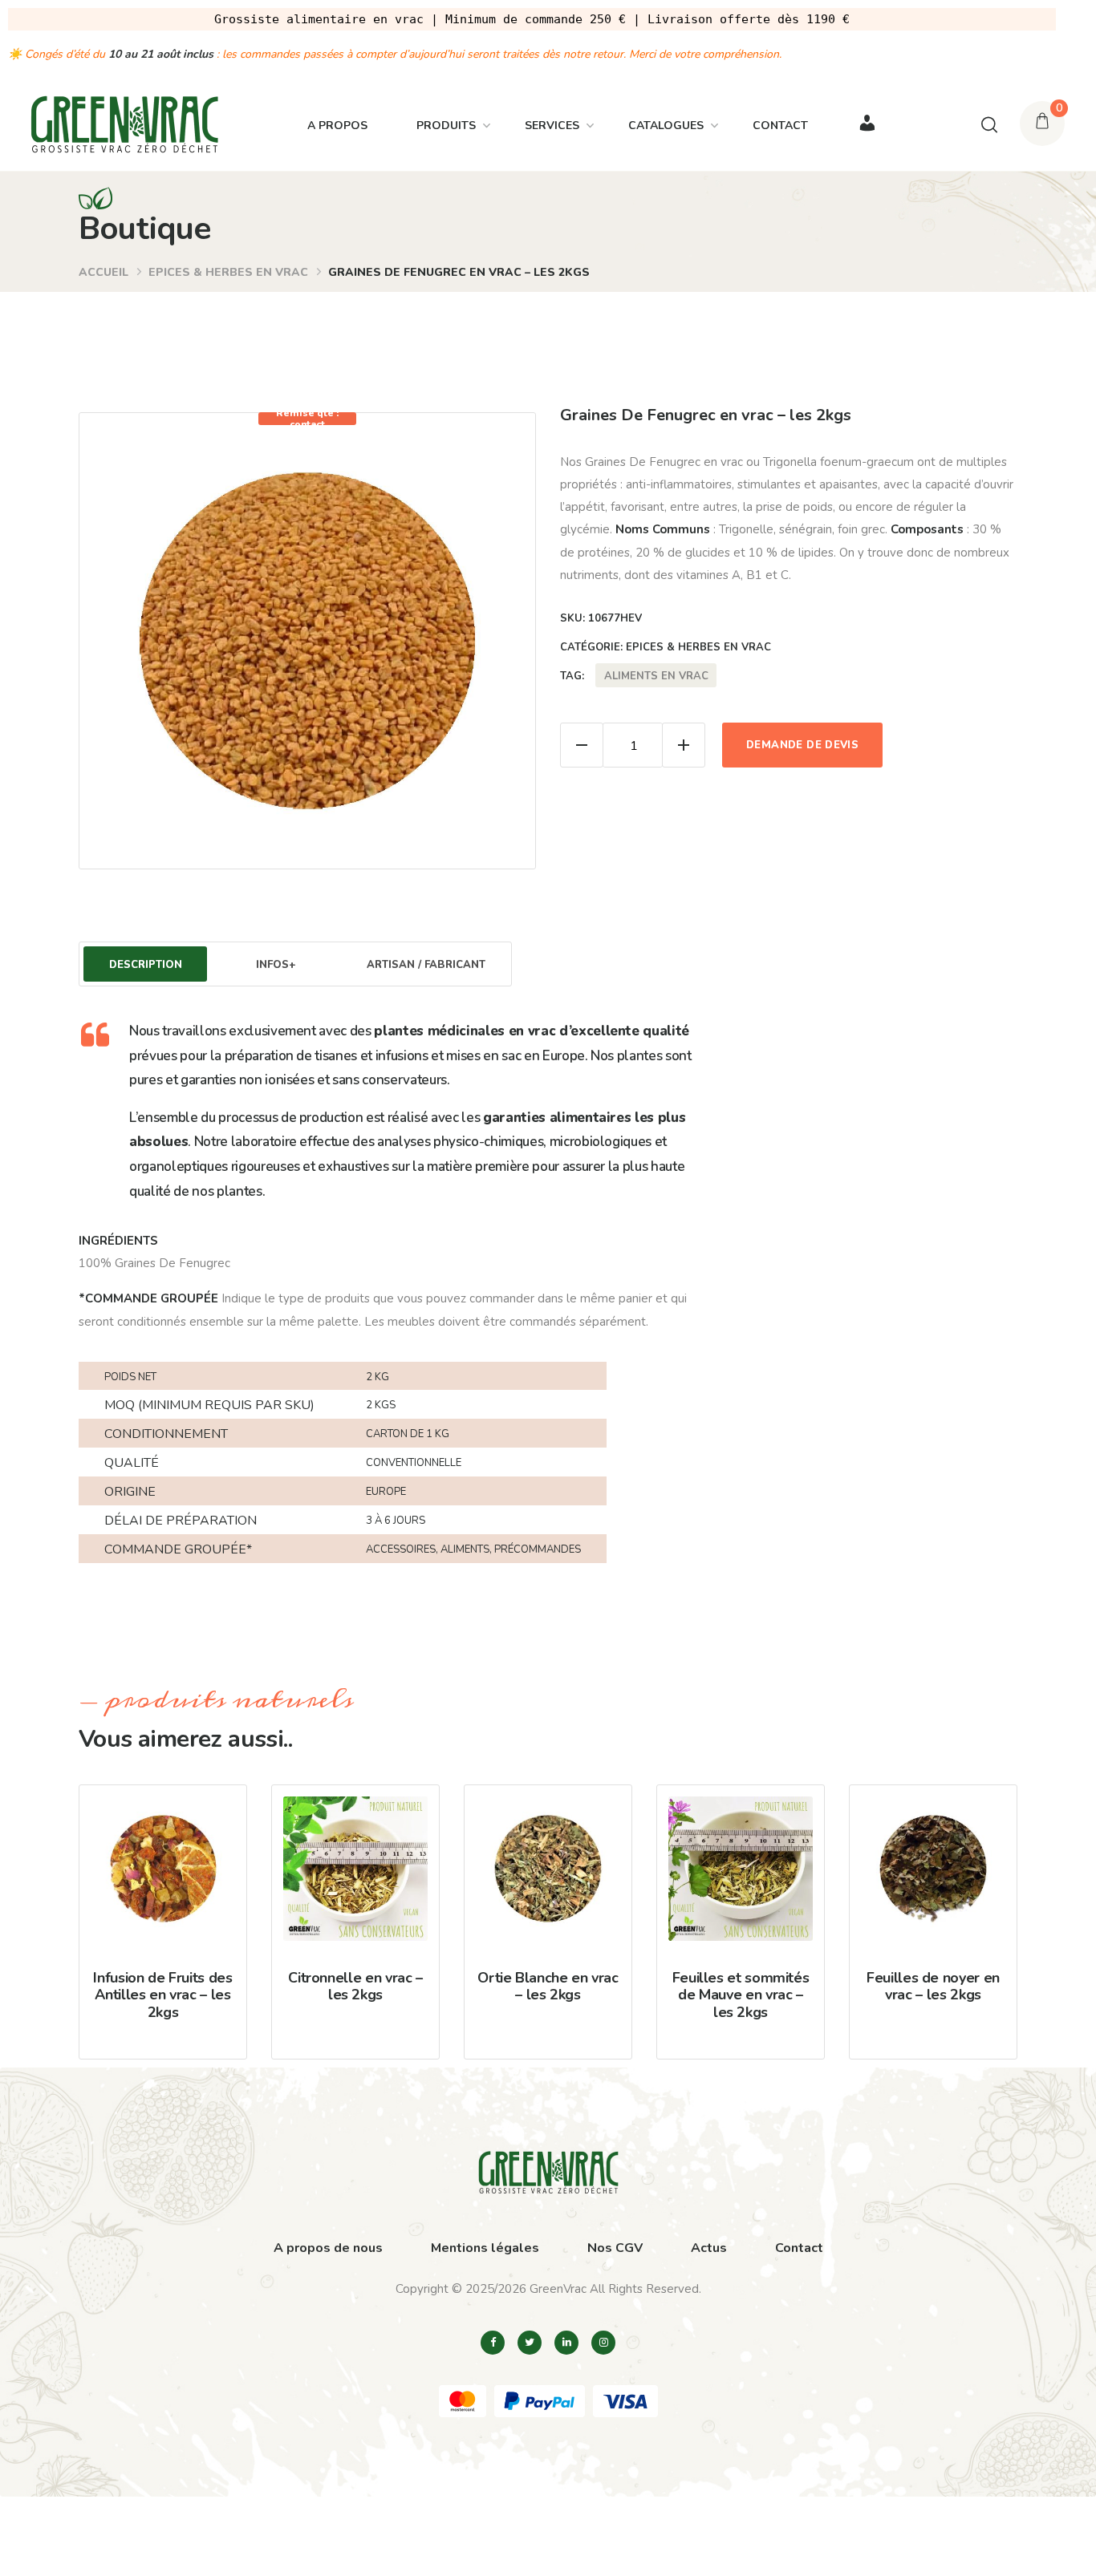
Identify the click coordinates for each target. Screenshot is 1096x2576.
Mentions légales (485, 2248)
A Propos (337, 126)
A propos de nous (328, 2248)
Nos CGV (615, 2248)
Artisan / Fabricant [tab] (426, 965)
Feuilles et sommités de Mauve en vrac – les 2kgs (741, 1995)
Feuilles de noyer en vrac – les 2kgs (933, 1987)
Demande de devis (802, 745)
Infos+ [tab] (276, 965)
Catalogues (666, 126)
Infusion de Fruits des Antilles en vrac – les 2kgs (162, 1995)
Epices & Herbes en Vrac (228, 272)
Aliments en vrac (656, 676)
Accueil (104, 272)
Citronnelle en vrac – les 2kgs (355, 1987)
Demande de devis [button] (174, 1926)
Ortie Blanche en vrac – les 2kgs (548, 1987)
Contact (780, 126)
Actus (709, 2248)
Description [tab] (146, 965)
